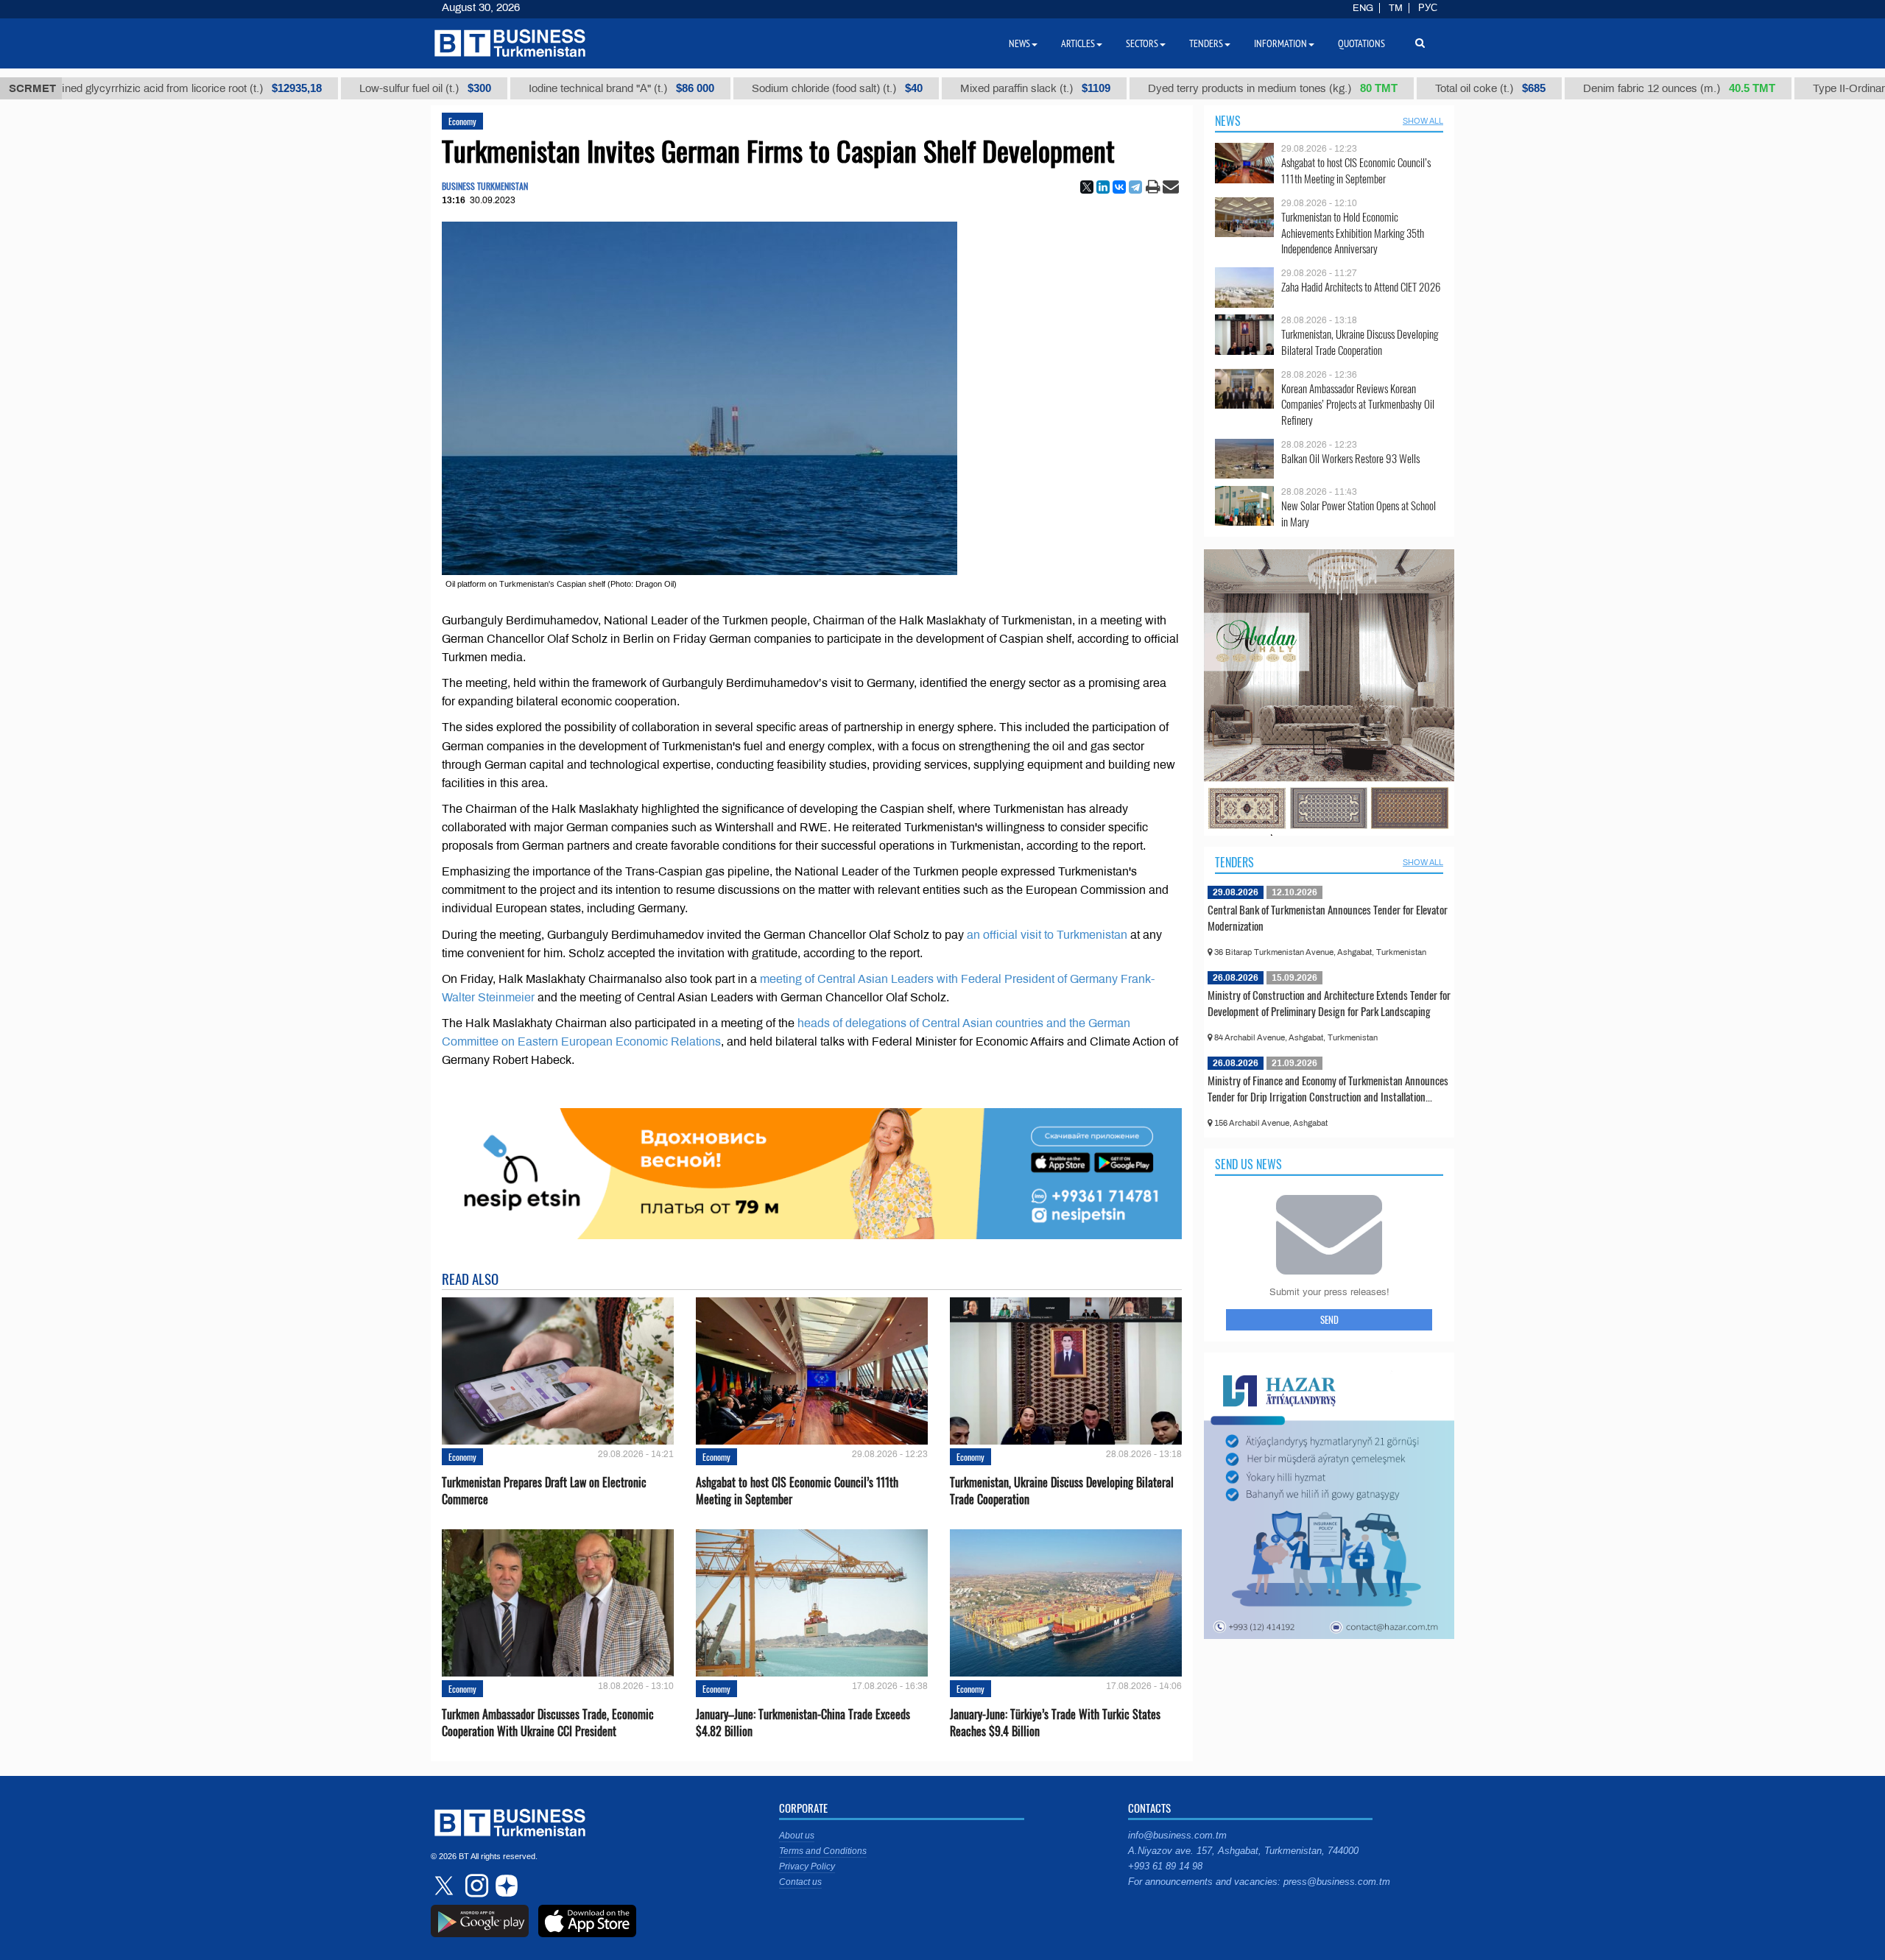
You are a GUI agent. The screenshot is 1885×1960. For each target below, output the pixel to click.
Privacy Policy (807, 1866)
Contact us (800, 1882)
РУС (1428, 8)
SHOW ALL (1423, 121)
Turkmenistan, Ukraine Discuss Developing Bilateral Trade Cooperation (1062, 1491)
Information (1280, 43)
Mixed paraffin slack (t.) (948, 88)
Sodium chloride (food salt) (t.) (750, 88)
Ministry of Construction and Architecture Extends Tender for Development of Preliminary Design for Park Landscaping (1329, 1003)
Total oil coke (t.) (1403, 88)
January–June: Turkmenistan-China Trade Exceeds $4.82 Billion (803, 1723)
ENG (1363, 8)
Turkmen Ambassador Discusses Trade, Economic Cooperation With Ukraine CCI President (548, 1723)
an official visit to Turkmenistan (1047, 935)
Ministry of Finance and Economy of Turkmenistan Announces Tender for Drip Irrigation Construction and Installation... (1328, 1088)
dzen (504, 1886)
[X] (1087, 187)
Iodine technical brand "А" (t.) (535, 88)
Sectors (1142, 43)
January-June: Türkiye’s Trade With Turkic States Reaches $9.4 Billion (1055, 1723)
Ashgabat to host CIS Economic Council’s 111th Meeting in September (797, 1491)
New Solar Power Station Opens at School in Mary (1359, 514)
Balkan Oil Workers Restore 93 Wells (1350, 458)
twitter (445, 1886)
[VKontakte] (1119, 187)
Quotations (1361, 43)
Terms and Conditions (823, 1851)
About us (797, 1836)
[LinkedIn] (1103, 187)
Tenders (1234, 862)
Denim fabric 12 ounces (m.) (1592, 88)
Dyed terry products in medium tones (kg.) (1186, 88)
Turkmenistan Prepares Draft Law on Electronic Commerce (544, 1491)
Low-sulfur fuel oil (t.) (338, 88)
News (1228, 121)
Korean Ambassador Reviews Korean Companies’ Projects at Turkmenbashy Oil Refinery (1358, 405)
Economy (462, 121)
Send (1329, 1319)
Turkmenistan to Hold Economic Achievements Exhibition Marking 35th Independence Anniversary (1353, 233)
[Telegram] (1135, 187)
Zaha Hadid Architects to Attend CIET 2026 (1361, 287)
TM (1396, 8)
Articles (1078, 43)
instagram (475, 1886)
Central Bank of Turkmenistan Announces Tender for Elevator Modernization (1328, 917)
